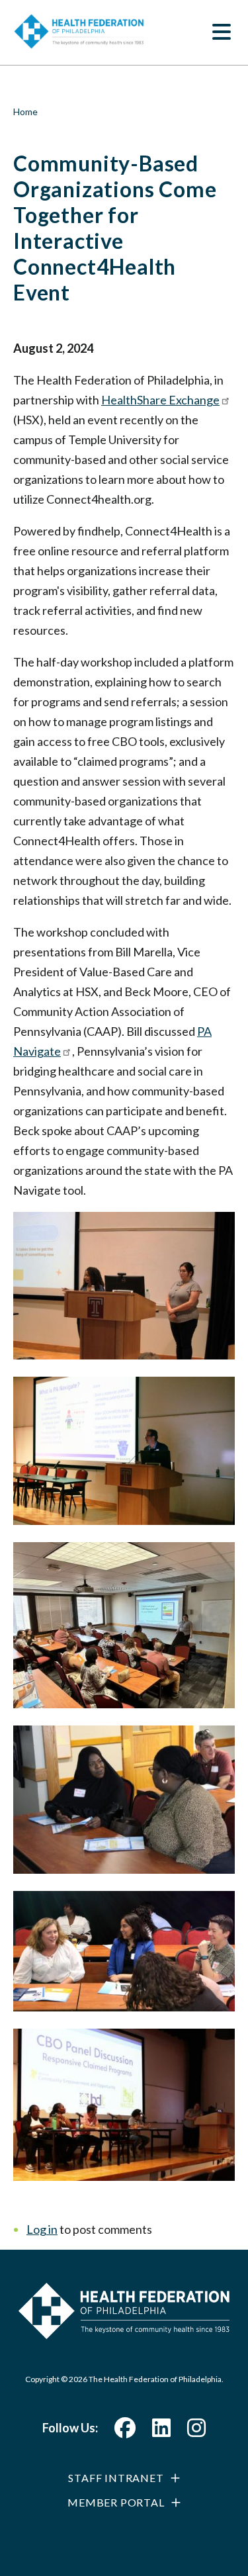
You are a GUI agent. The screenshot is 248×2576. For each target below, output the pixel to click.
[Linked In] (161, 2431)
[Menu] (222, 33)
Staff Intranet (116, 2478)
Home (25, 112)
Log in (42, 2229)
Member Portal (116, 2502)
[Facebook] (125, 2431)
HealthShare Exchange (160, 400)
